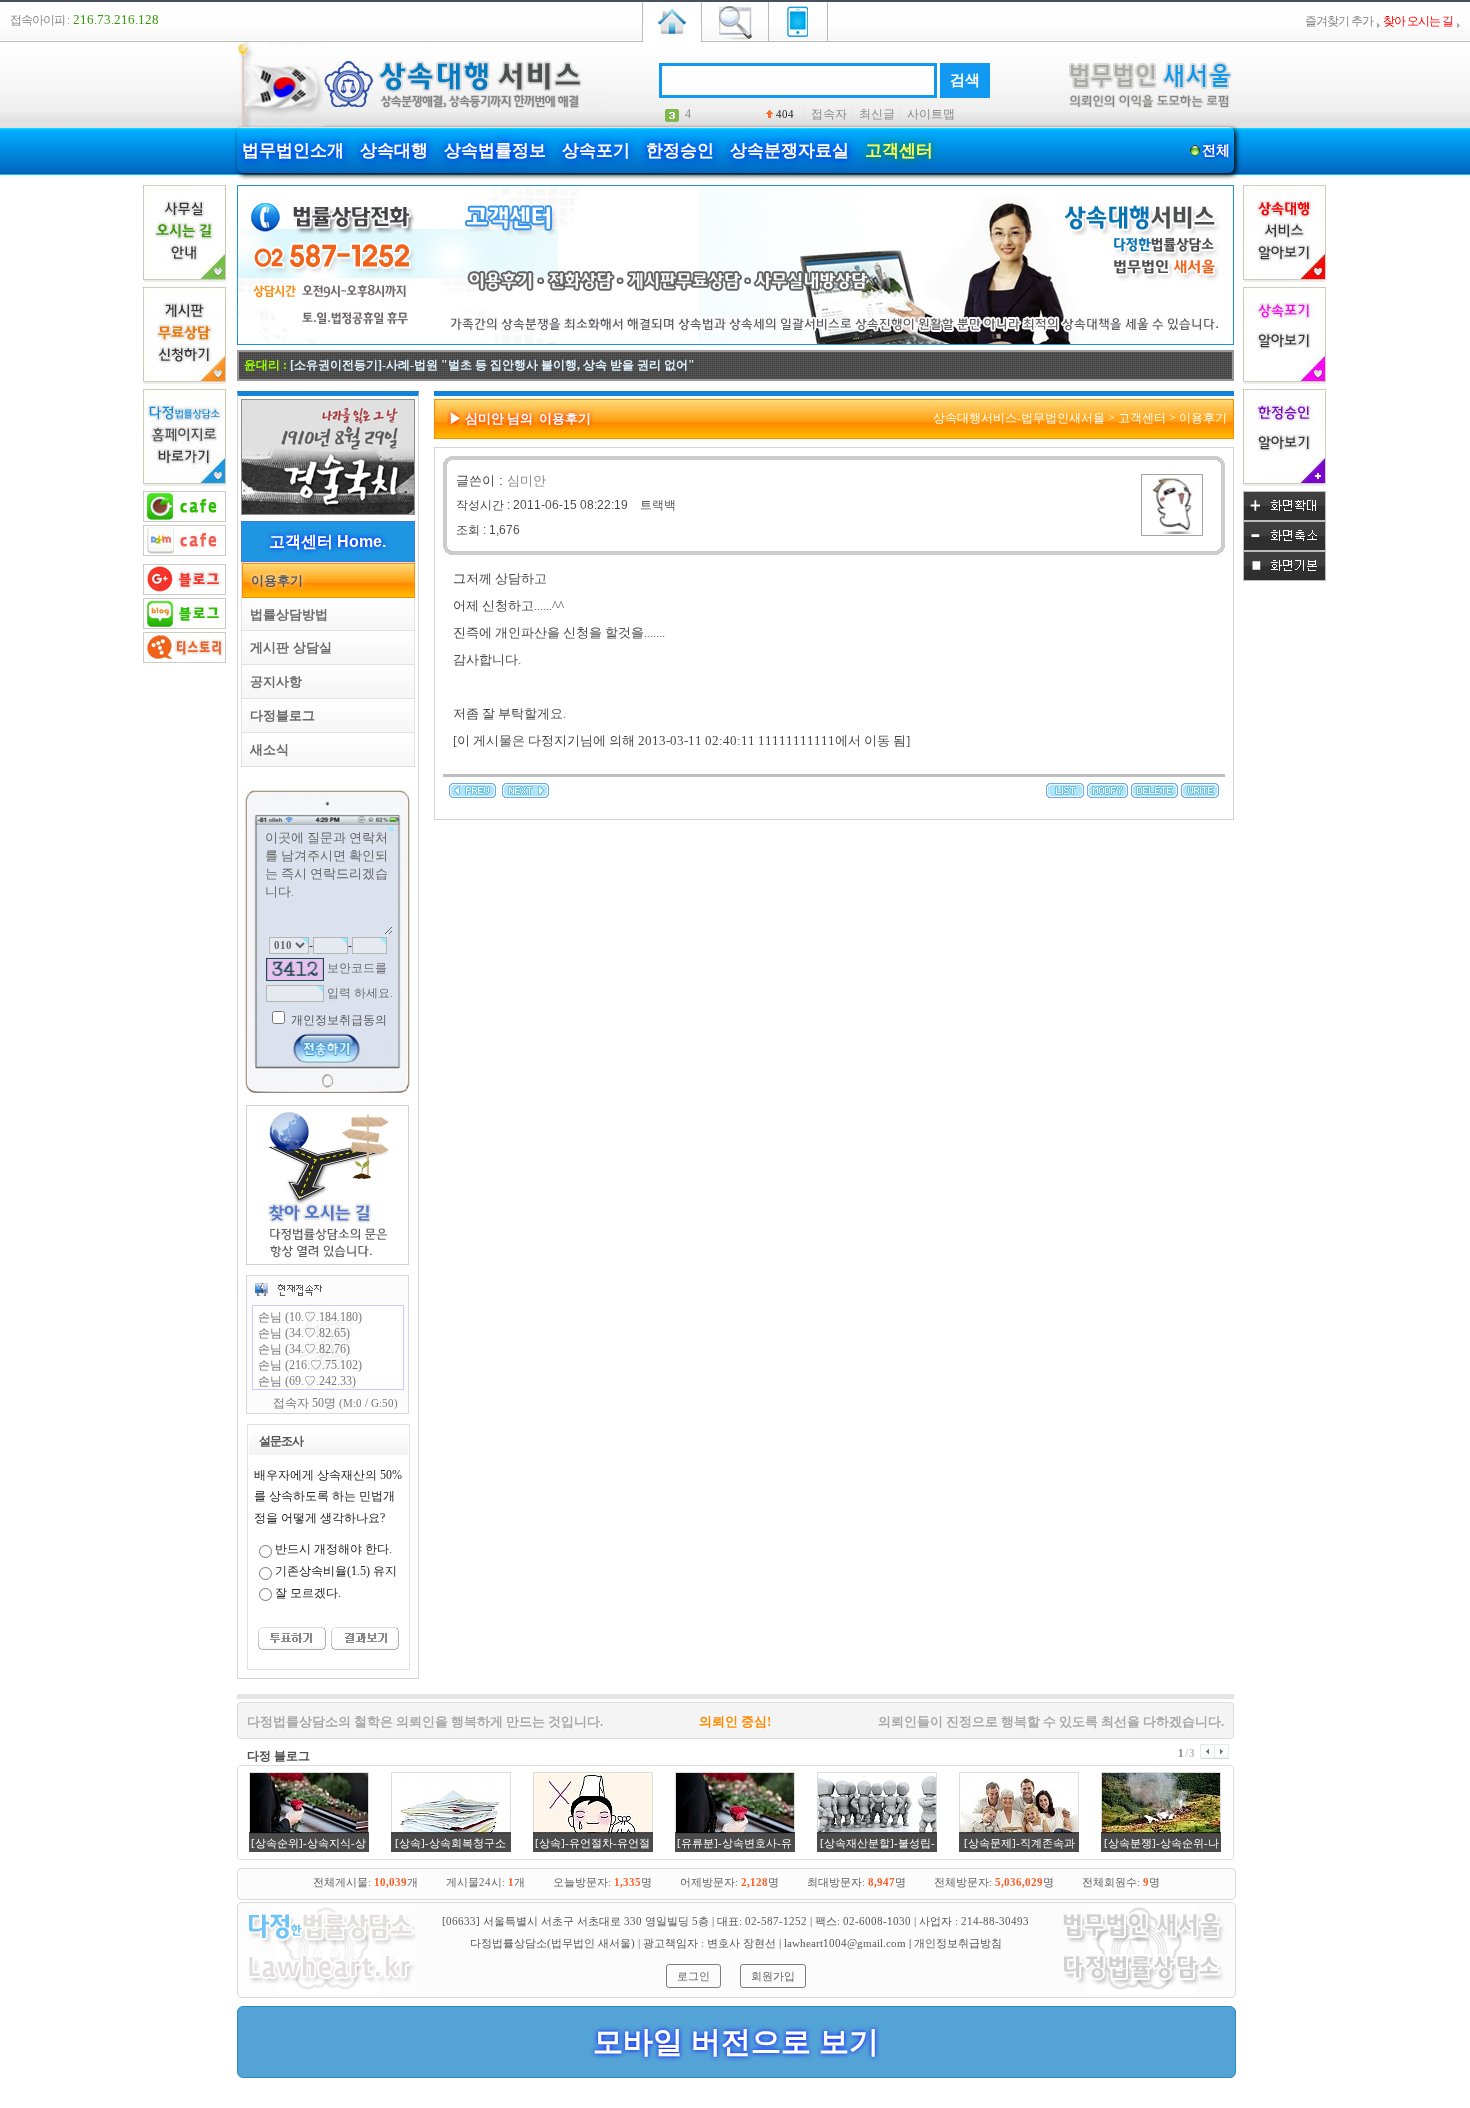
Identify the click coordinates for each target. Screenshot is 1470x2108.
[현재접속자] (288, 1289)
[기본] (1284, 577)
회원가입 (773, 1976)
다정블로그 (278, 715)
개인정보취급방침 (958, 1943)
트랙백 (658, 505)
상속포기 (596, 150)
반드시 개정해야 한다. (333, 1549)
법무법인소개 (293, 150)
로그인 (693, 1976)
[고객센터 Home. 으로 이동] (735, 341)
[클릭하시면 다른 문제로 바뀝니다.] (295, 969)
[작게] (1284, 547)
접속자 (829, 114)
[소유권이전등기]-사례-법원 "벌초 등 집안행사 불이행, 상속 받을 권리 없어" (492, 365)
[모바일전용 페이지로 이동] (798, 20)
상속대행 (394, 150)
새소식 (265, 749)
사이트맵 (931, 114)
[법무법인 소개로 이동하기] (330, 1991)
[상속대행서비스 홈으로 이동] (672, 20)
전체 (1216, 150)
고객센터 (899, 150)
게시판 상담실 (287, 647)
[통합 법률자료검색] (735, 20)
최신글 (877, 114)
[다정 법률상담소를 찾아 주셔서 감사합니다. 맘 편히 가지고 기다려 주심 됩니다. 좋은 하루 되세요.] (472, 794)
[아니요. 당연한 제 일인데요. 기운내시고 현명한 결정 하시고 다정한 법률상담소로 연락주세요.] (525, 794)
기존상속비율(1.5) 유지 (336, 1571)
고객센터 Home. (327, 541)
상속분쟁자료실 (789, 150)
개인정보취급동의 (337, 1020)
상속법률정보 (495, 150)
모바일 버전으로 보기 (736, 2041)
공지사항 (272, 681)
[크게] (1284, 517)
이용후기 (273, 580)
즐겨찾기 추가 (1339, 21)
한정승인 (680, 150)
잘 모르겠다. (308, 1593)
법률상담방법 (285, 614)
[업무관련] (1143, 1991)
